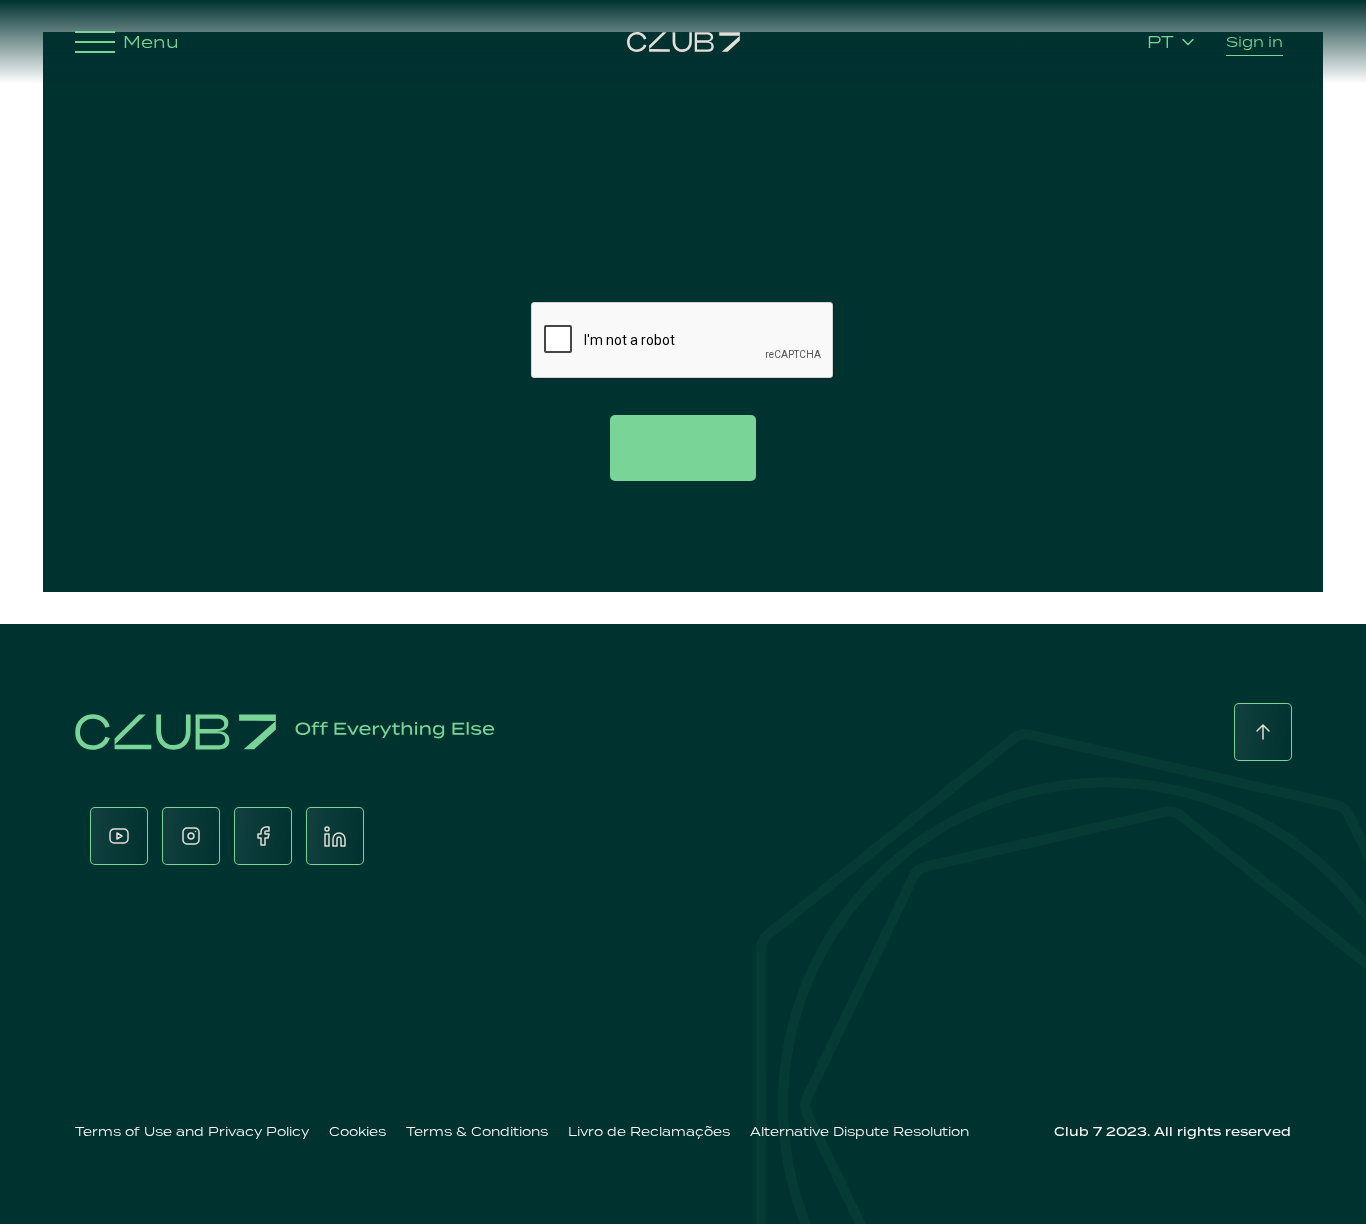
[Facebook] (263, 836)
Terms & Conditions (477, 1131)
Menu (151, 42)
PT (1160, 42)
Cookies (357, 1131)
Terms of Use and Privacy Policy (192, 1131)
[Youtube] (119, 836)
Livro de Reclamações (649, 1131)
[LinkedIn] (335, 836)
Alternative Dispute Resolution (859, 1131)
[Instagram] (191, 836)
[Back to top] (1263, 732)
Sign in (1254, 41)
